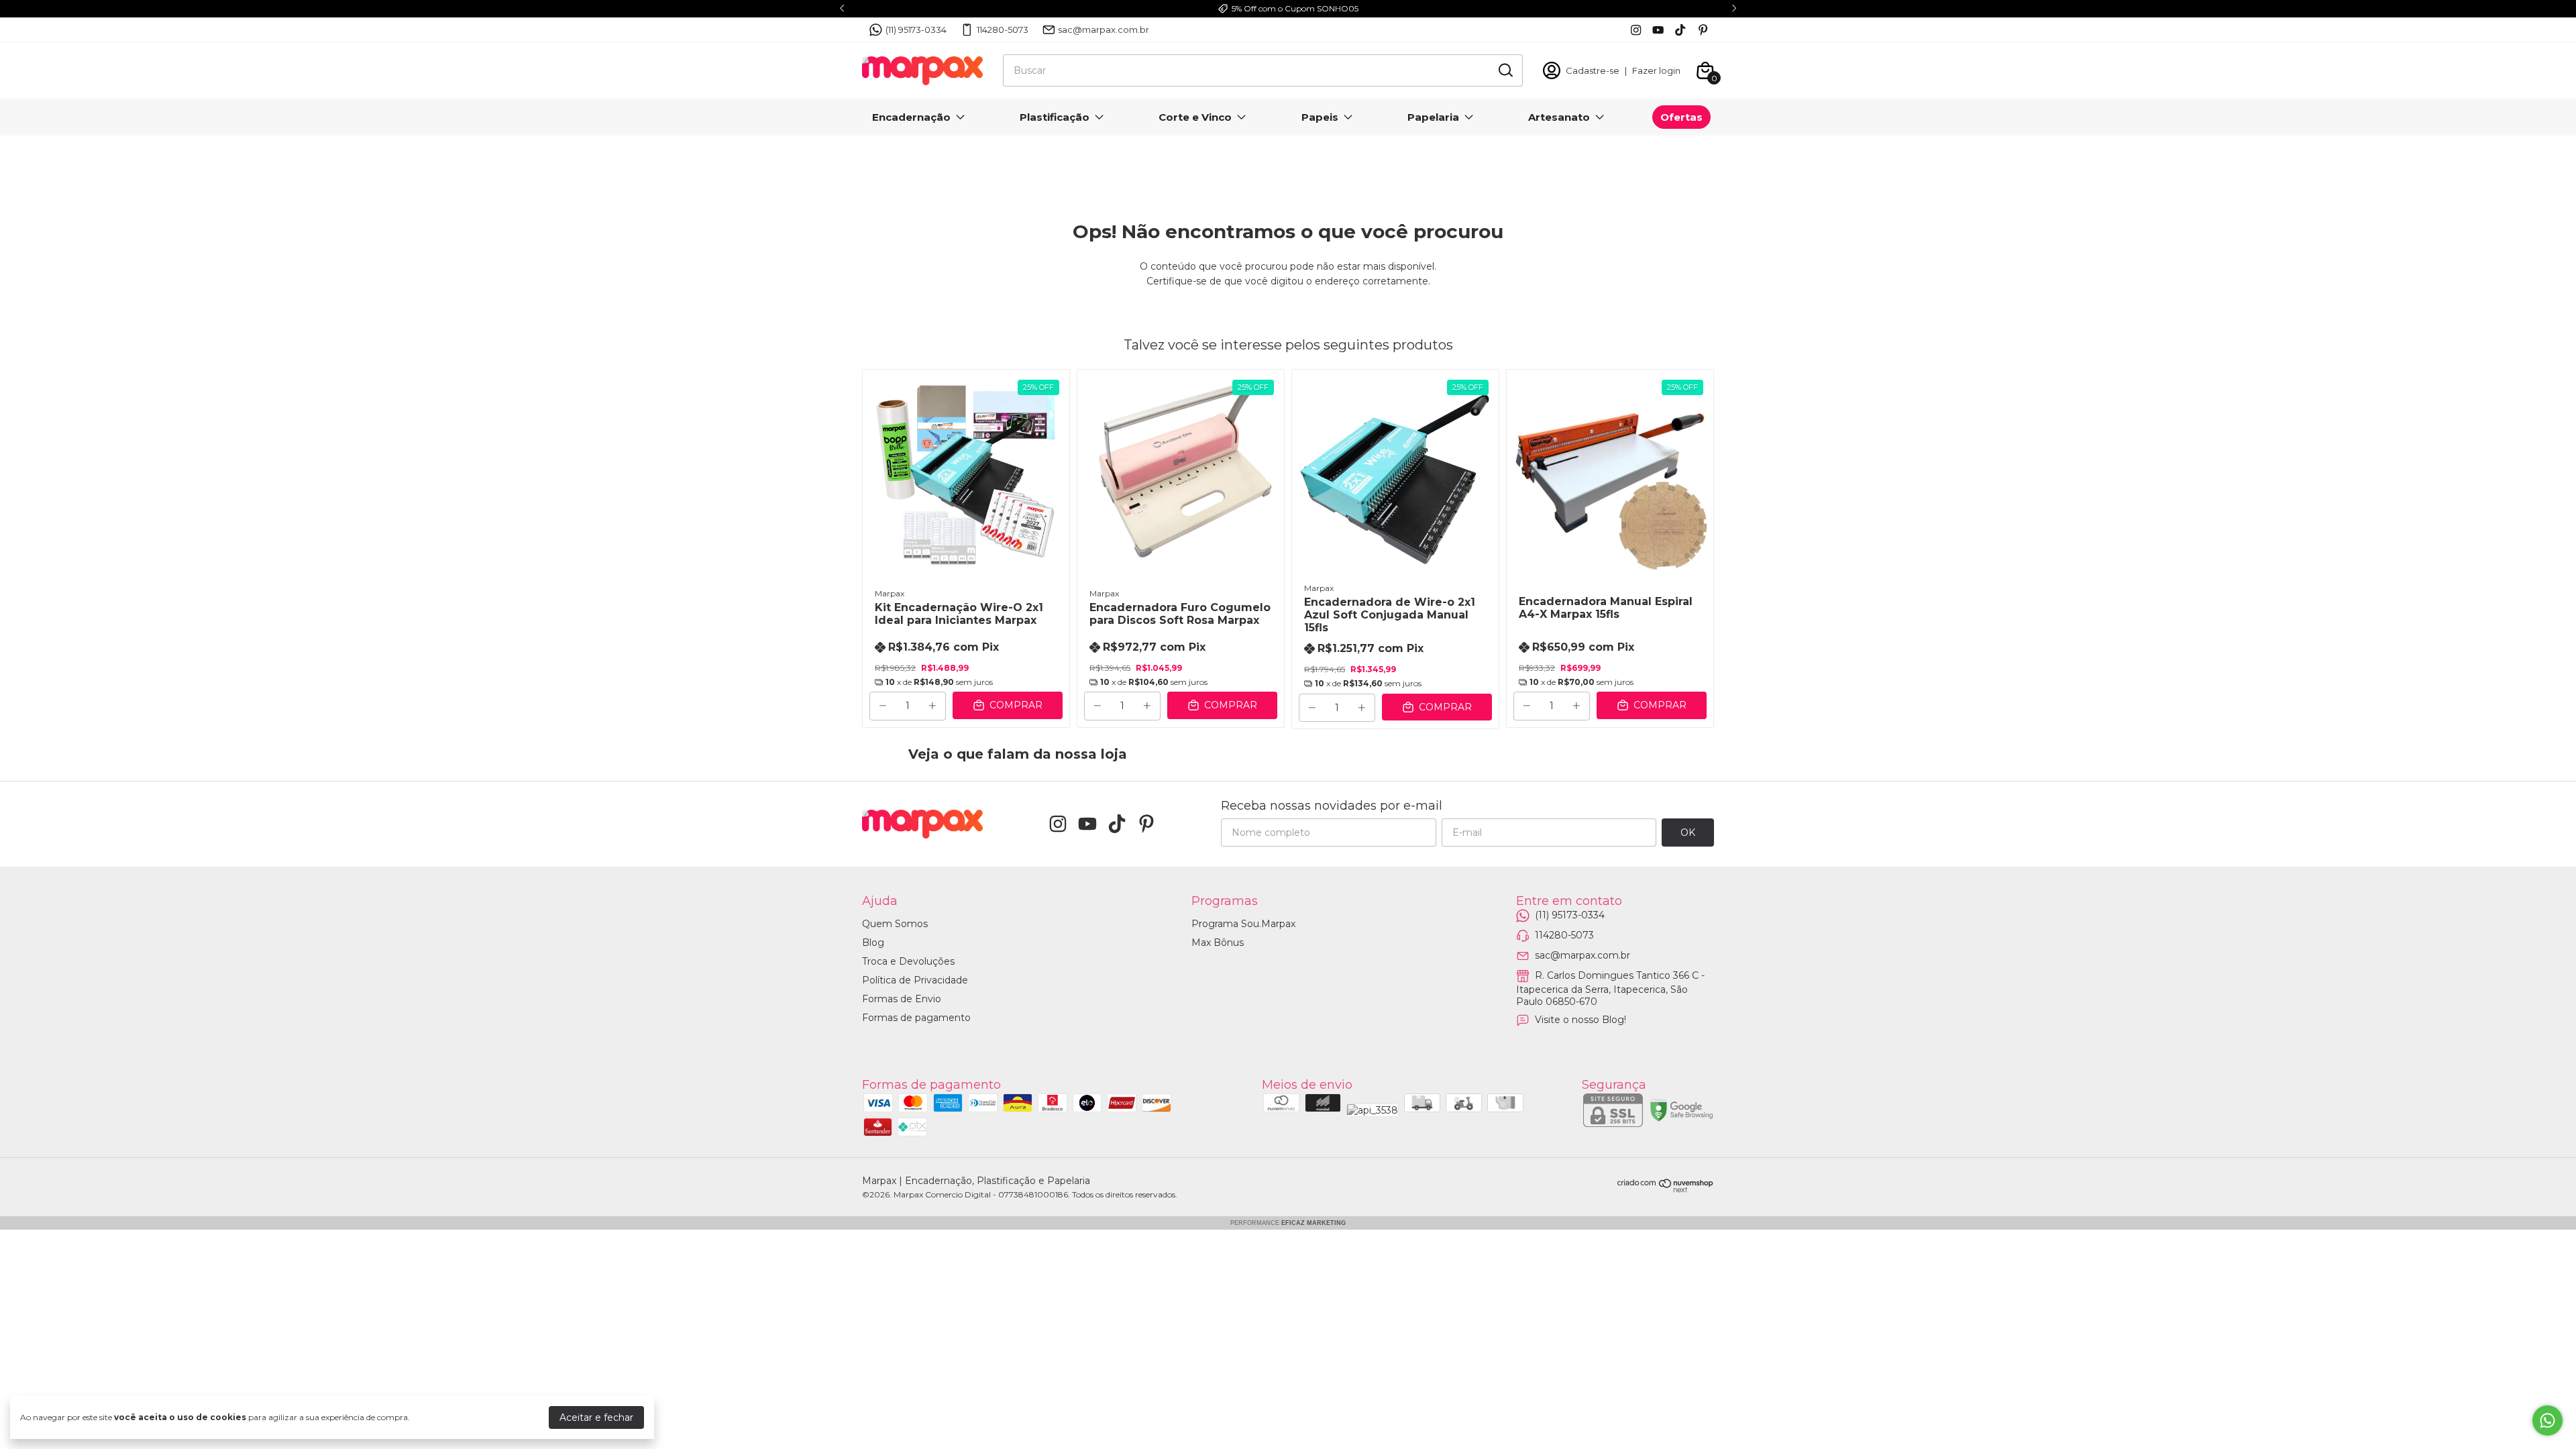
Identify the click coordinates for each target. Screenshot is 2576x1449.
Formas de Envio (902, 999)
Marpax (890, 593)
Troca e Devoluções (908, 961)
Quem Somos (895, 924)
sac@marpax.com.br (1104, 30)
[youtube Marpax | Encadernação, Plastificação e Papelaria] (1658, 30)
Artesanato (1559, 117)
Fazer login (1656, 70)
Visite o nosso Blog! (1580, 1020)
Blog (873, 943)
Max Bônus (1218, 943)
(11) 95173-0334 (916, 30)
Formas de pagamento (916, 1018)
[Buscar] (1505, 70)
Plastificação (1055, 117)
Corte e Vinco (1195, 117)
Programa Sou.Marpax (1243, 924)
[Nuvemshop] (1666, 1189)
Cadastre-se (1593, 70)
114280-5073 (1003, 30)
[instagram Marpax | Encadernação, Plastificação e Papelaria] (1636, 30)
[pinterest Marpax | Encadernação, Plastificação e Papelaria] (1703, 30)
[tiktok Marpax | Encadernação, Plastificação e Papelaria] (1680, 30)
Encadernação (911, 117)
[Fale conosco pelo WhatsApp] (2547, 1420)
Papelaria (1433, 117)
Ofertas (1681, 117)
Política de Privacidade (915, 980)
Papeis (1320, 117)
